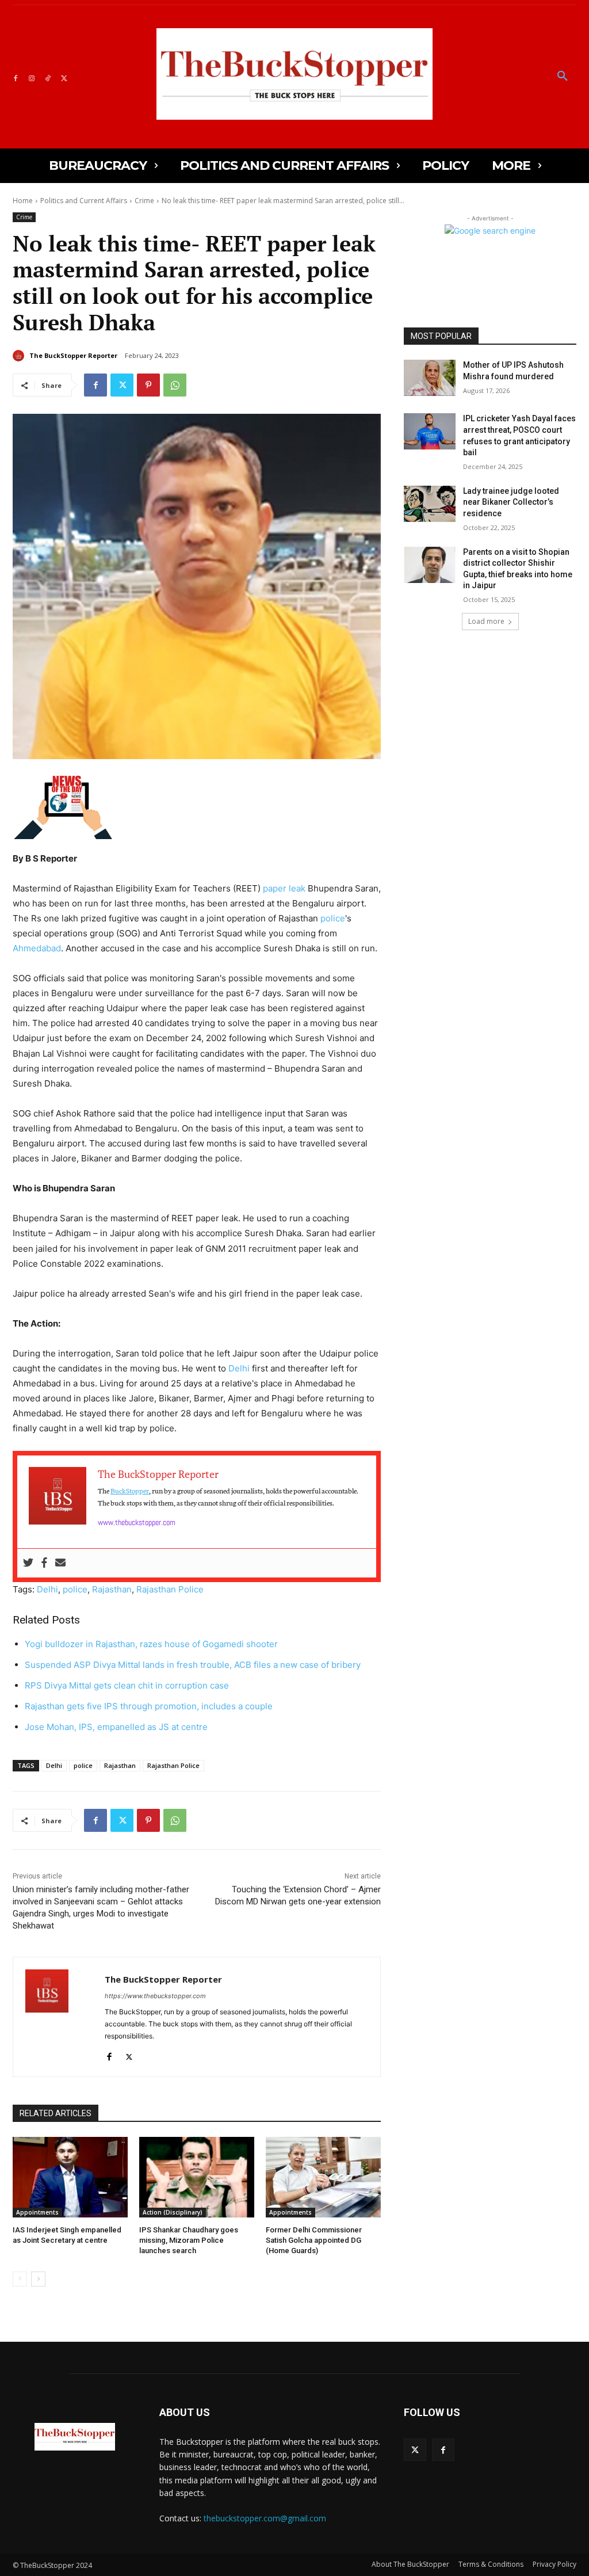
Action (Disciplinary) (173, 2212)
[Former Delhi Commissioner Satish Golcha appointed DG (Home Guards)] (323, 2177)
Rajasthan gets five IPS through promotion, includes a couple (149, 1706)
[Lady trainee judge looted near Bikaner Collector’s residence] (430, 504)
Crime (144, 201)
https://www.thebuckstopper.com (155, 1996)
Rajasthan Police (170, 1589)
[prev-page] (20, 2279)
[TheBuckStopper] (294, 74)
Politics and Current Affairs (84, 201)
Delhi (239, 1368)
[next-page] (38, 2279)
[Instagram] (32, 77)
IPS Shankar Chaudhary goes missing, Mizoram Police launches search (189, 2240)
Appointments (37, 2212)
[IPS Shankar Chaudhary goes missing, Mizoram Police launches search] (197, 2177)
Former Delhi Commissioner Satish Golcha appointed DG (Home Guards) (314, 2240)
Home (23, 201)
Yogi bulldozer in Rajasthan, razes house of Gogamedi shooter (151, 1644)
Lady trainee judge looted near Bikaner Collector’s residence (511, 502)
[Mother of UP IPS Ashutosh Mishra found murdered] (430, 378)
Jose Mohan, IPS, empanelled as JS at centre (116, 1727)
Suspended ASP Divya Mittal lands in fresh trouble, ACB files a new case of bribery (193, 1665)
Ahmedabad (37, 948)
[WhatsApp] (175, 385)
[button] (563, 77)
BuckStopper (130, 1490)
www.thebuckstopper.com (137, 1522)
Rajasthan (112, 1589)
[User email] (60, 1563)
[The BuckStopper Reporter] (20, 356)
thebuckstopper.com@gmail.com (265, 2518)
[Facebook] (16, 77)
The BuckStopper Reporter (73, 355)
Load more (486, 621)
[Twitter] (64, 77)
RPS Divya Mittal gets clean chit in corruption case (127, 1685)
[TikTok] (48, 77)
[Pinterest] (148, 385)
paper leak (284, 888)
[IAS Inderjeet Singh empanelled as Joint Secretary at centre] (70, 2177)
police (333, 918)
